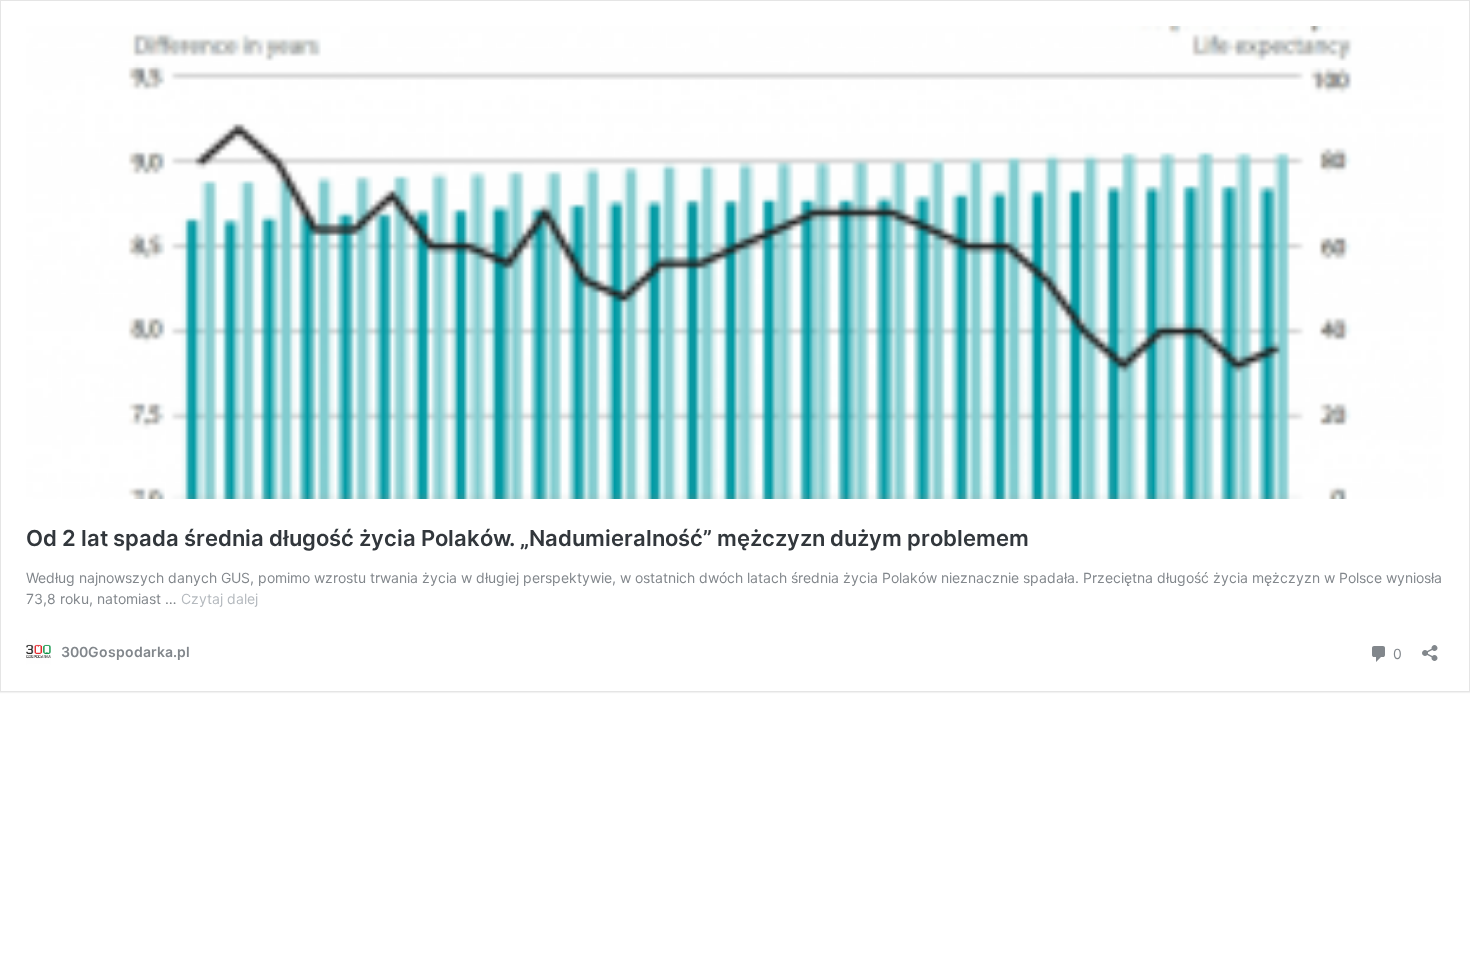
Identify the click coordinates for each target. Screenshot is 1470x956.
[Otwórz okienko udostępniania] (1430, 646)
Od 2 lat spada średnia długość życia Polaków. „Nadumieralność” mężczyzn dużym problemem (527, 538)
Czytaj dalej (219, 598)
